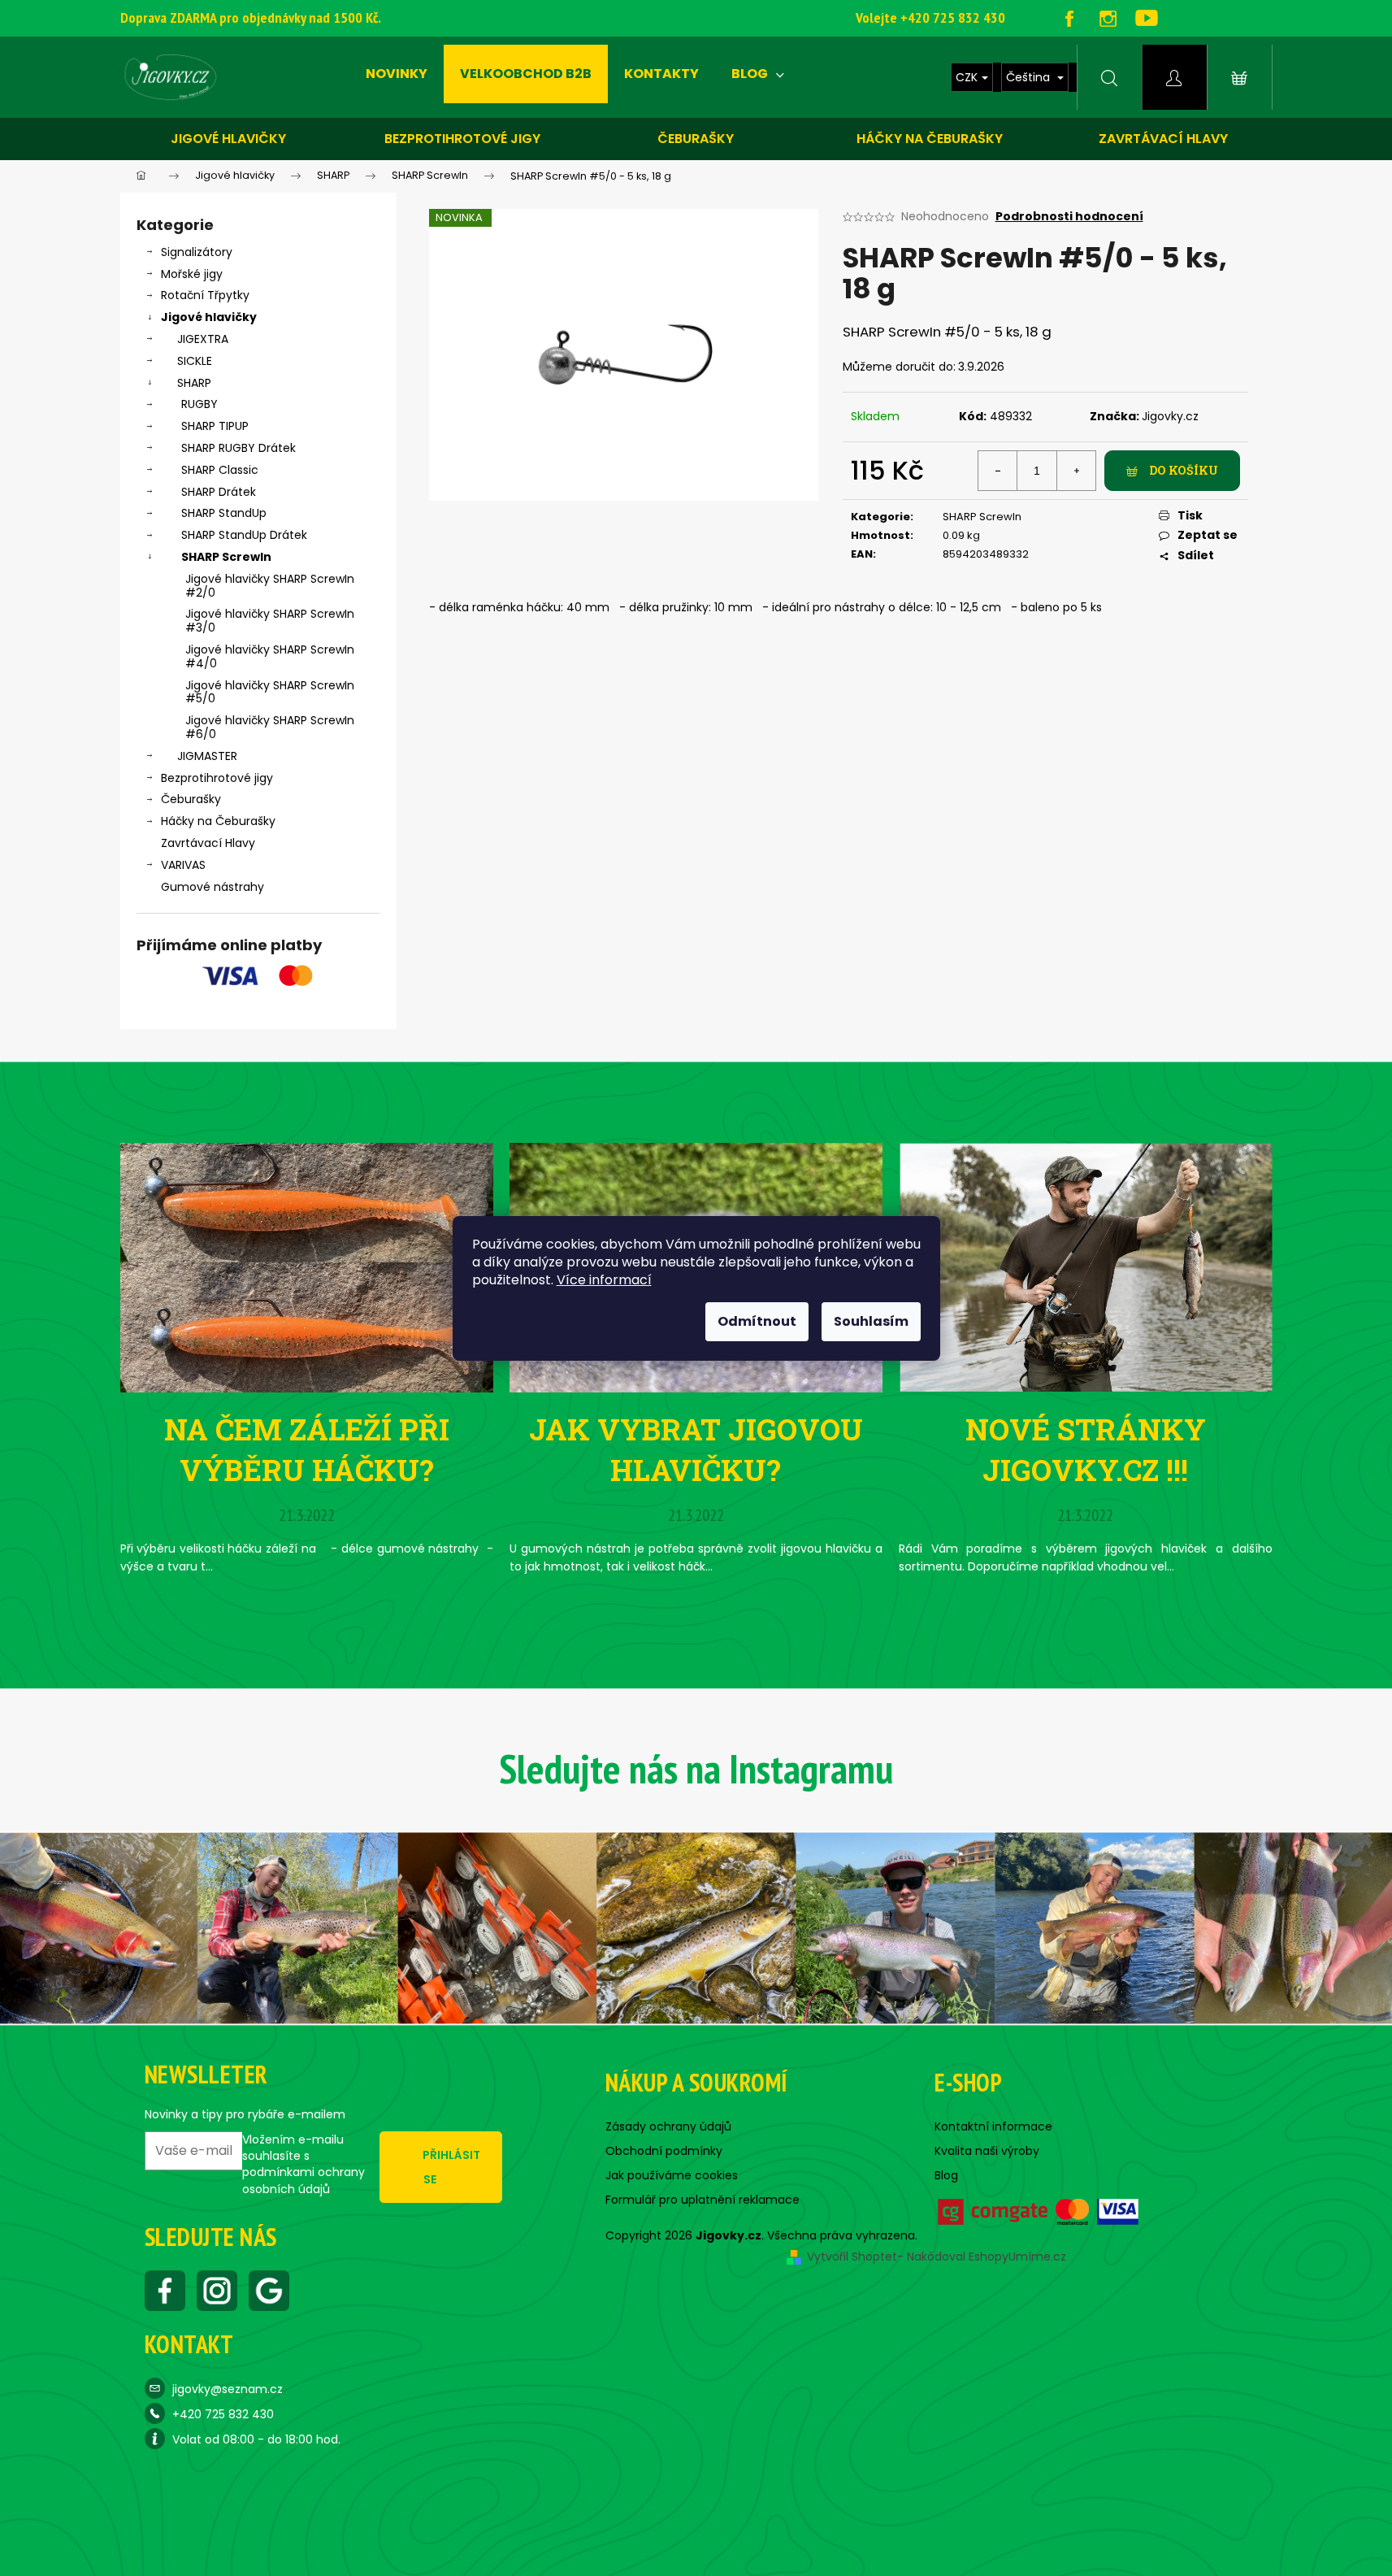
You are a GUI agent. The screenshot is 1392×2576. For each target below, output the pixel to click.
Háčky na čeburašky (930, 139)
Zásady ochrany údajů (668, 2126)
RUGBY (199, 404)
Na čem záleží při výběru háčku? (307, 1449)
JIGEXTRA (203, 339)
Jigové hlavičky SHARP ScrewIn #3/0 (270, 621)
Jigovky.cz (1170, 416)
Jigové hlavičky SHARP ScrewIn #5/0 (270, 692)
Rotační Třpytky (205, 295)
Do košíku (1184, 470)
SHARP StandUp (224, 513)
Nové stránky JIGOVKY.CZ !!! (1086, 1449)
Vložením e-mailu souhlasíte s (304, 2164)
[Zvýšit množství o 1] (1076, 471)
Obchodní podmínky (664, 2151)
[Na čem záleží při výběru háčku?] (307, 1266)
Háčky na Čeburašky (218, 821)
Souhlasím (871, 1321)
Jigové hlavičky (228, 139)
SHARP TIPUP (215, 426)
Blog (946, 2175)
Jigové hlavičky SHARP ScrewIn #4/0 (270, 656)
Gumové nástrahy (212, 887)
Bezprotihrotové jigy (462, 139)
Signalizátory (197, 252)
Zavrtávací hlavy (1163, 139)
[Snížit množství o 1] (998, 471)
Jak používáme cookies (672, 2175)
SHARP (194, 383)
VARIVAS (183, 865)
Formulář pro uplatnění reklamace (703, 2200)
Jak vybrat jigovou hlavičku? (696, 1449)
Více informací (604, 1280)
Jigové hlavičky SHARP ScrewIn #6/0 (270, 727)
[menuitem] (397, 74)
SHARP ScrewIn (226, 557)
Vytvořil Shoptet (852, 2257)
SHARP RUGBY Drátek (239, 448)
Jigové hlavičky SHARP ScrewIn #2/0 (270, 586)
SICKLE (195, 361)
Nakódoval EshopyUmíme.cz (987, 2257)
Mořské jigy (192, 274)
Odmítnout (757, 1321)
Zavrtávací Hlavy (208, 843)
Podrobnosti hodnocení (1069, 217)
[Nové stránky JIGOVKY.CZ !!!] (1085, 1266)
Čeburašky (696, 139)
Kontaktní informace (993, 2126)
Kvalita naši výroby (987, 2151)
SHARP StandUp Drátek (244, 535)
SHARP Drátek (219, 492)
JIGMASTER (207, 756)
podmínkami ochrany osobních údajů (304, 2180)
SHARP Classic (220, 470)
